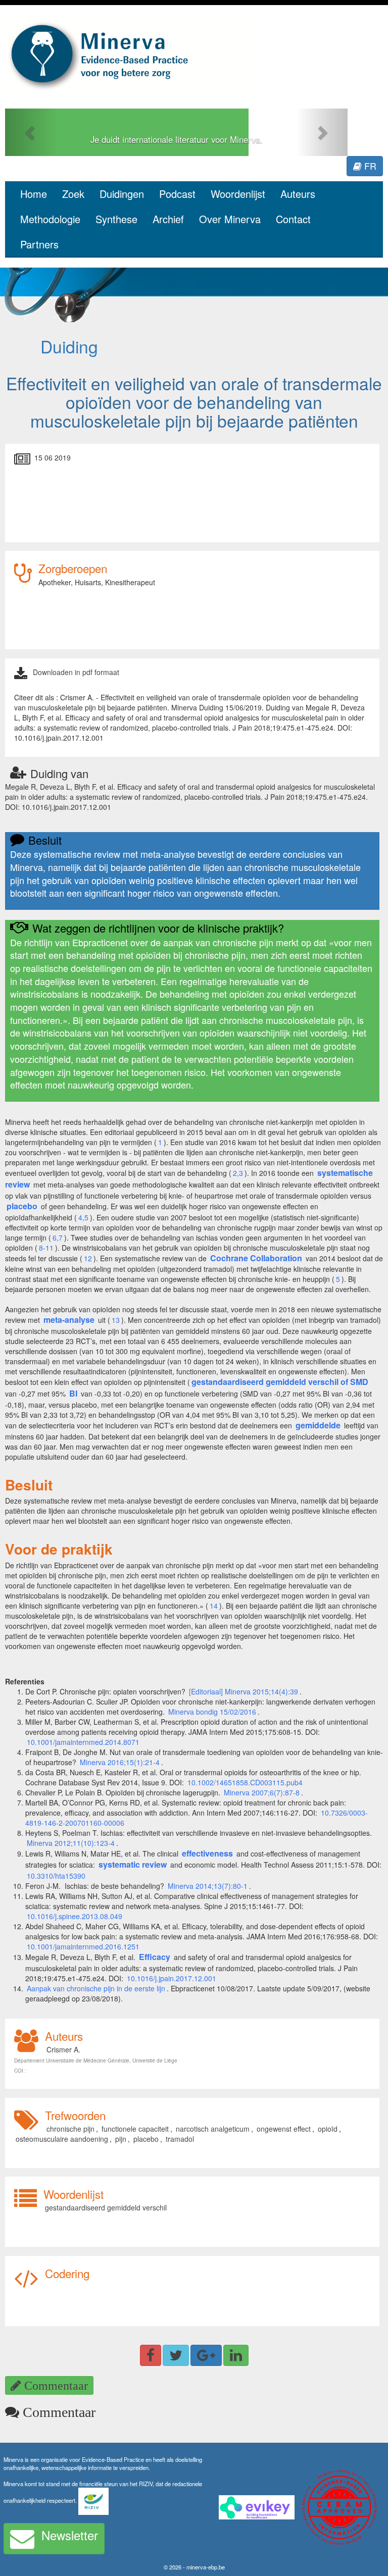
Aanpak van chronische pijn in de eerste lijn (96, 1988)
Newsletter (70, 2535)
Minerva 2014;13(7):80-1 (208, 1886)
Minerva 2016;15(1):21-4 (120, 1762)
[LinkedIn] (236, 2355)
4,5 (83, 1217)
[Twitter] (176, 2355)
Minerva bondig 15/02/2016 (212, 1712)
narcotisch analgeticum (213, 2129)
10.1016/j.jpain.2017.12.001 (172, 1978)
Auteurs (298, 194)
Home (34, 194)
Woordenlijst (238, 194)
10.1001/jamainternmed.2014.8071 (83, 1742)
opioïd (328, 2129)
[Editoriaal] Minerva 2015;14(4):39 (244, 1691)
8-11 (46, 1248)
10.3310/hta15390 (56, 1876)
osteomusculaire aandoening (62, 2139)
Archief (168, 219)
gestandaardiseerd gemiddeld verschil (106, 2207)
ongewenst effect (284, 2129)
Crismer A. (63, 2049)
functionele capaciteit (135, 2129)
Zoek (73, 194)
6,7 (58, 1238)
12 (88, 1258)
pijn (121, 2139)
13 (116, 1320)
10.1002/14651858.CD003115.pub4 (245, 1782)
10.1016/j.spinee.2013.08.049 (75, 1916)
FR (369, 166)
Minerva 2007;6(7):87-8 (262, 1792)
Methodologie (50, 219)
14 (214, 1606)
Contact (293, 219)
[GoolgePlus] (206, 2355)
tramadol (180, 2139)
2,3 (238, 1173)
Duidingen (122, 194)
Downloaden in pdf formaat (76, 672)
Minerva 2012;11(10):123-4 (71, 1843)
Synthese (116, 219)
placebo (146, 2139)
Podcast (177, 194)
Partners (39, 244)
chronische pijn (70, 2129)
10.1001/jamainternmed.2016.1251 (83, 1946)
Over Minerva (230, 219)
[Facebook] (151, 2355)
